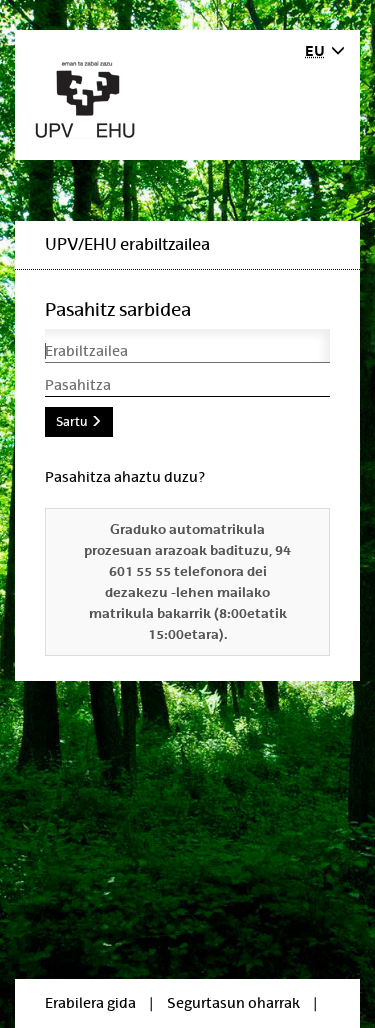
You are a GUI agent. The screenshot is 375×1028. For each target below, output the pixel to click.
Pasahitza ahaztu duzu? (125, 477)
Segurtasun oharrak (233, 1003)
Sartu (73, 422)
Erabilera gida (90, 1003)
